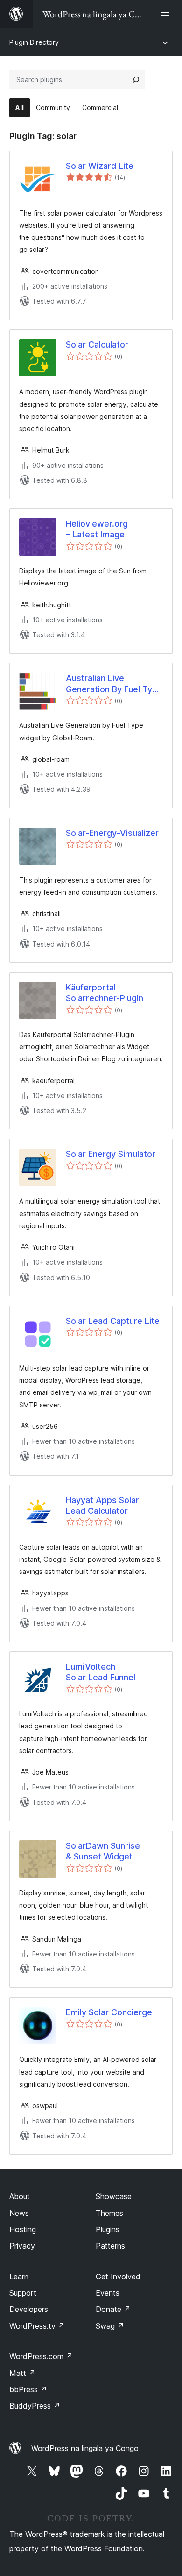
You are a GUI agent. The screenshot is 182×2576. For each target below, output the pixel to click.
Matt (22, 2373)
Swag (110, 2326)
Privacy (22, 2246)
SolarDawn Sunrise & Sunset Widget (103, 1851)
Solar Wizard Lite (100, 166)
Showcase (114, 2196)
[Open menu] (167, 14)
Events (108, 2293)
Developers (29, 2309)
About (20, 2196)
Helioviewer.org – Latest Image (97, 529)
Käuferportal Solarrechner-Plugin (105, 993)
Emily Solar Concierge (109, 2012)
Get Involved (118, 2277)
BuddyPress (35, 2406)
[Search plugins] (136, 80)
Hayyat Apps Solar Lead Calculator (102, 1505)
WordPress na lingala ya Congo (85, 2448)
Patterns (110, 2246)
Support (23, 2293)
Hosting (23, 2229)
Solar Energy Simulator (111, 1154)
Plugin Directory (34, 42)
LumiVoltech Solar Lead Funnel (101, 1672)
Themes (109, 2213)
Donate (113, 2309)
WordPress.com (41, 2356)
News (19, 2213)
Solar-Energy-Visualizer (112, 833)
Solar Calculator (97, 345)
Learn (19, 2277)
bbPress (28, 2389)
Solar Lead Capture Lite (113, 1321)
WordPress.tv (37, 2326)
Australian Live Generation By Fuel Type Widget (114, 684)
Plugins (108, 2229)
